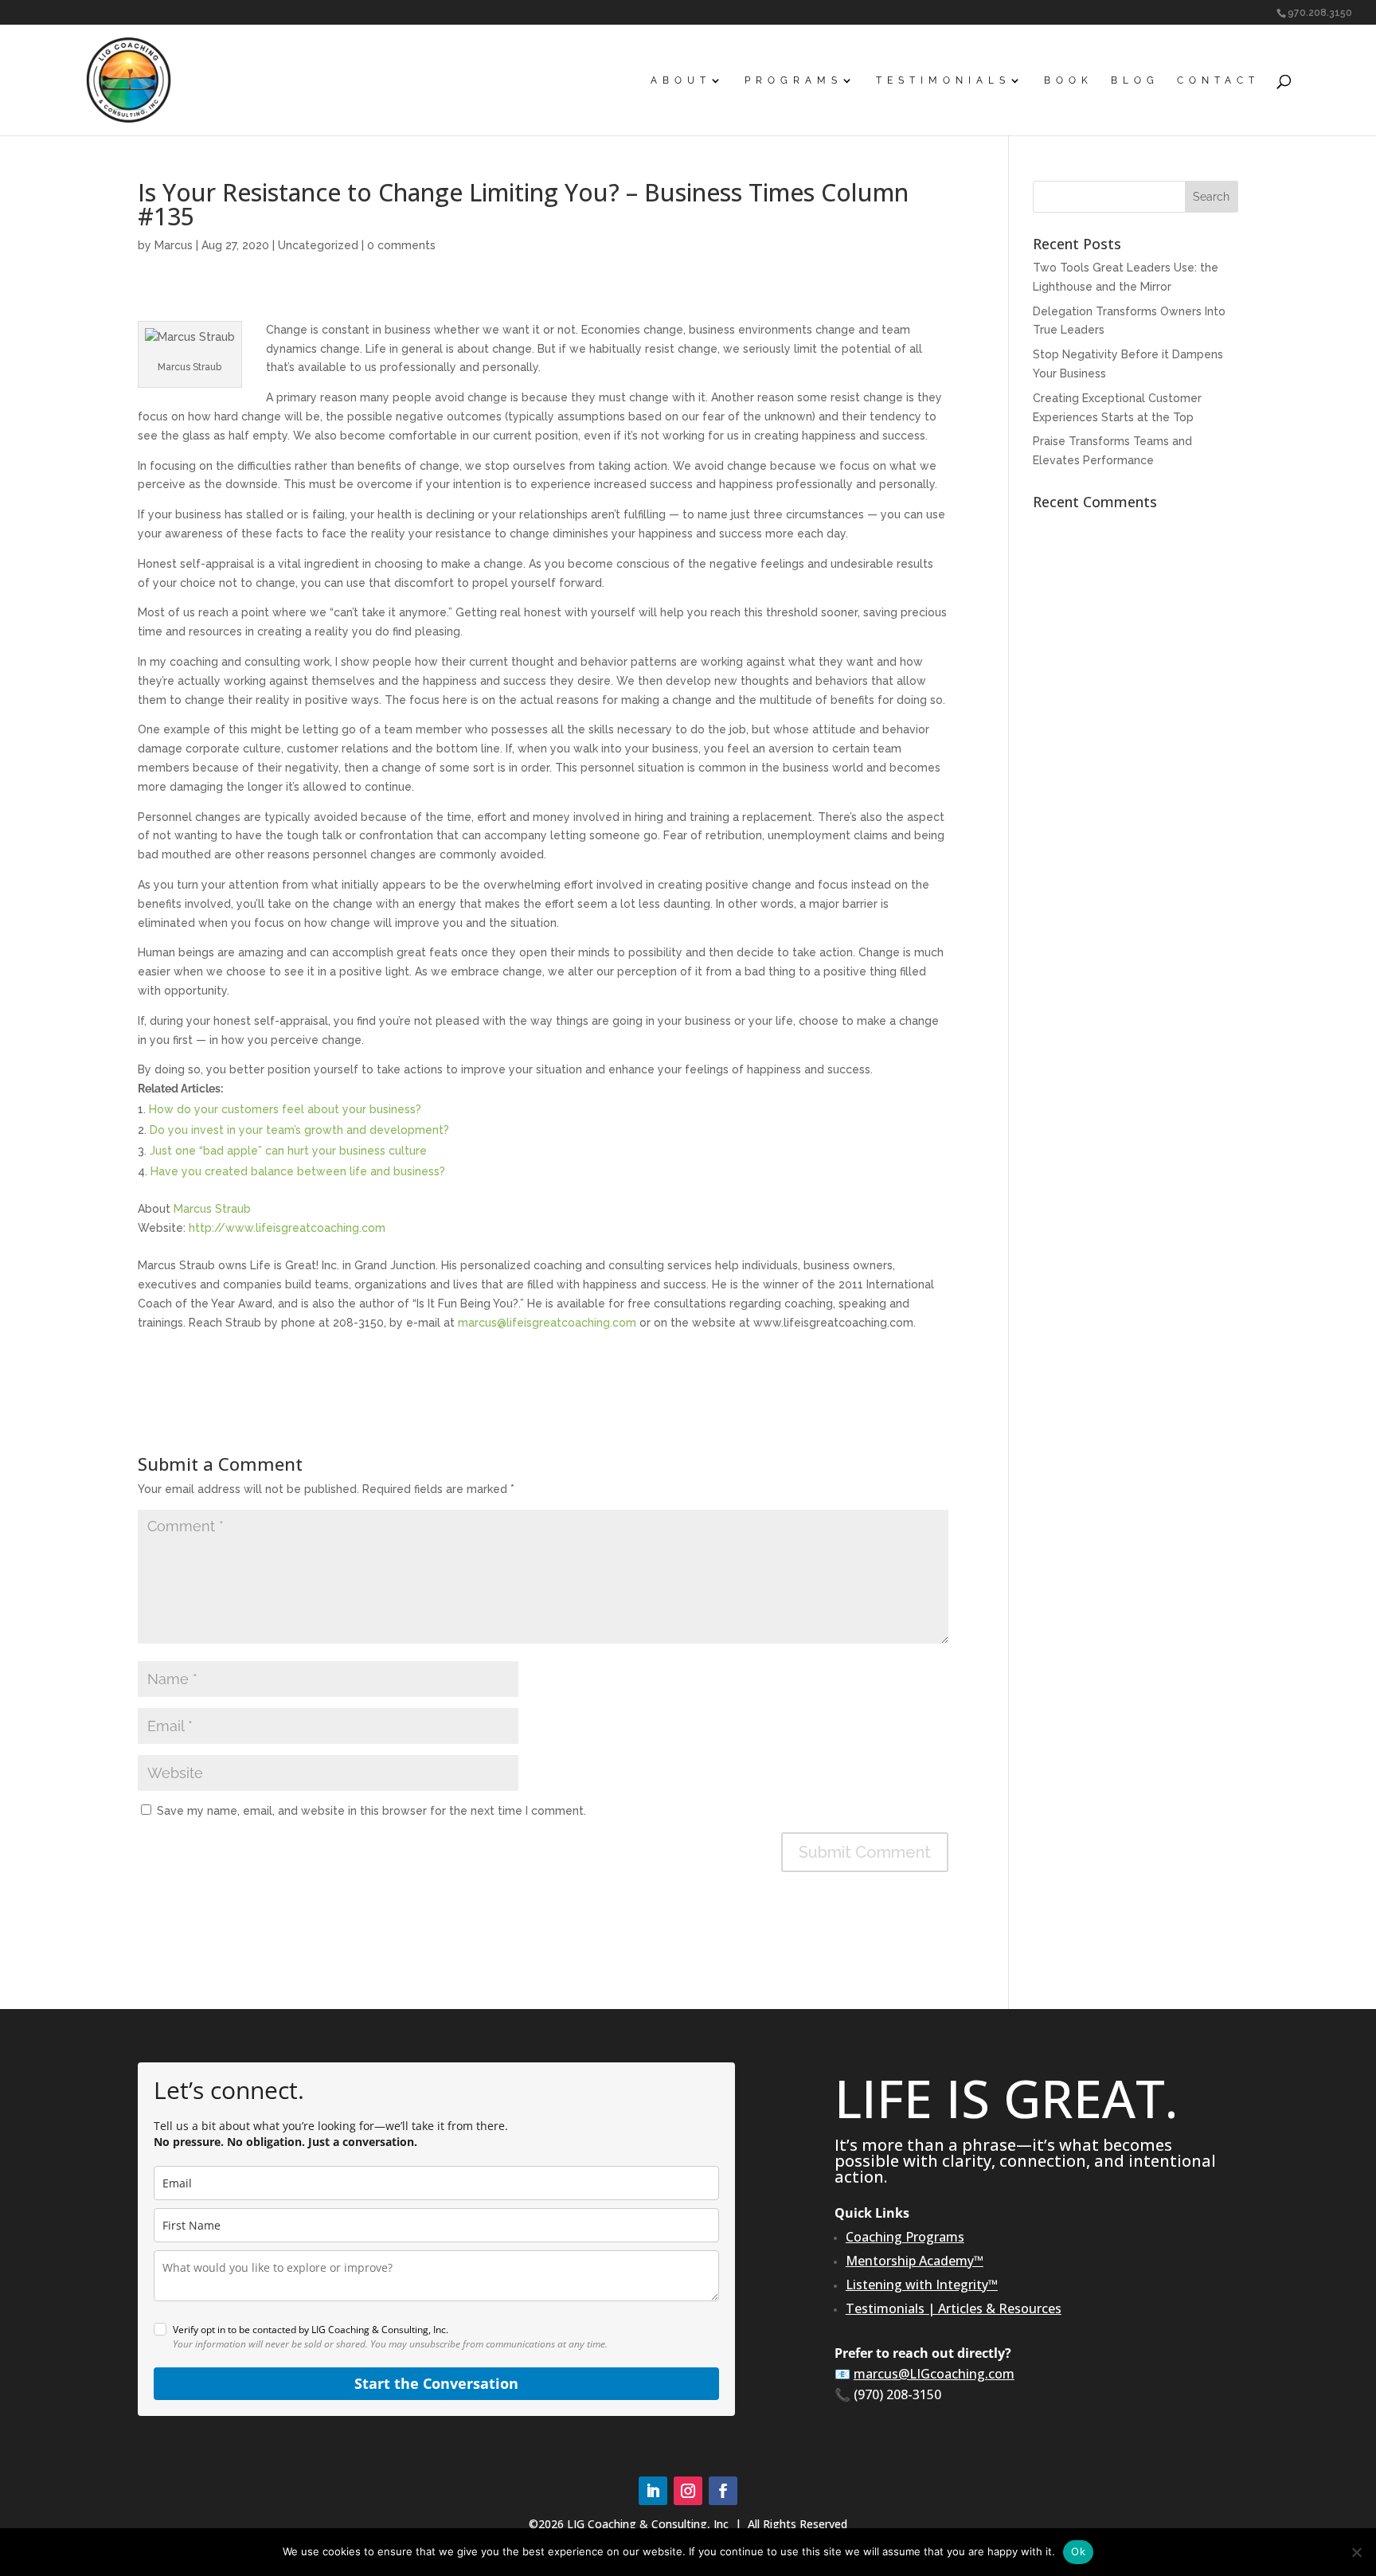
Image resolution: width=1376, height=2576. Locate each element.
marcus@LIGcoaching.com (934, 2374)
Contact (1218, 80)
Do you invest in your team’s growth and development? (299, 1130)
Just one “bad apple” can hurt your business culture (288, 1151)
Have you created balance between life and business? (298, 1171)
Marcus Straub (212, 1209)
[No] (1356, 2552)
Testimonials (943, 80)
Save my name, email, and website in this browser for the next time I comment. (371, 1811)
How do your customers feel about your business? (285, 1109)
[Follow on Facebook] (723, 2491)
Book (1069, 80)
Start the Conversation (436, 2383)
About (681, 80)
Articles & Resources (1000, 2308)
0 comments (401, 245)
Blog (1135, 80)
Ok (1078, 2551)
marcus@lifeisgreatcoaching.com (547, 1323)
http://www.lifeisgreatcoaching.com (287, 1228)
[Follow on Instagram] (688, 2491)
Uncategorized (318, 245)
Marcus (174, 245)
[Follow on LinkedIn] (653, 2491)
